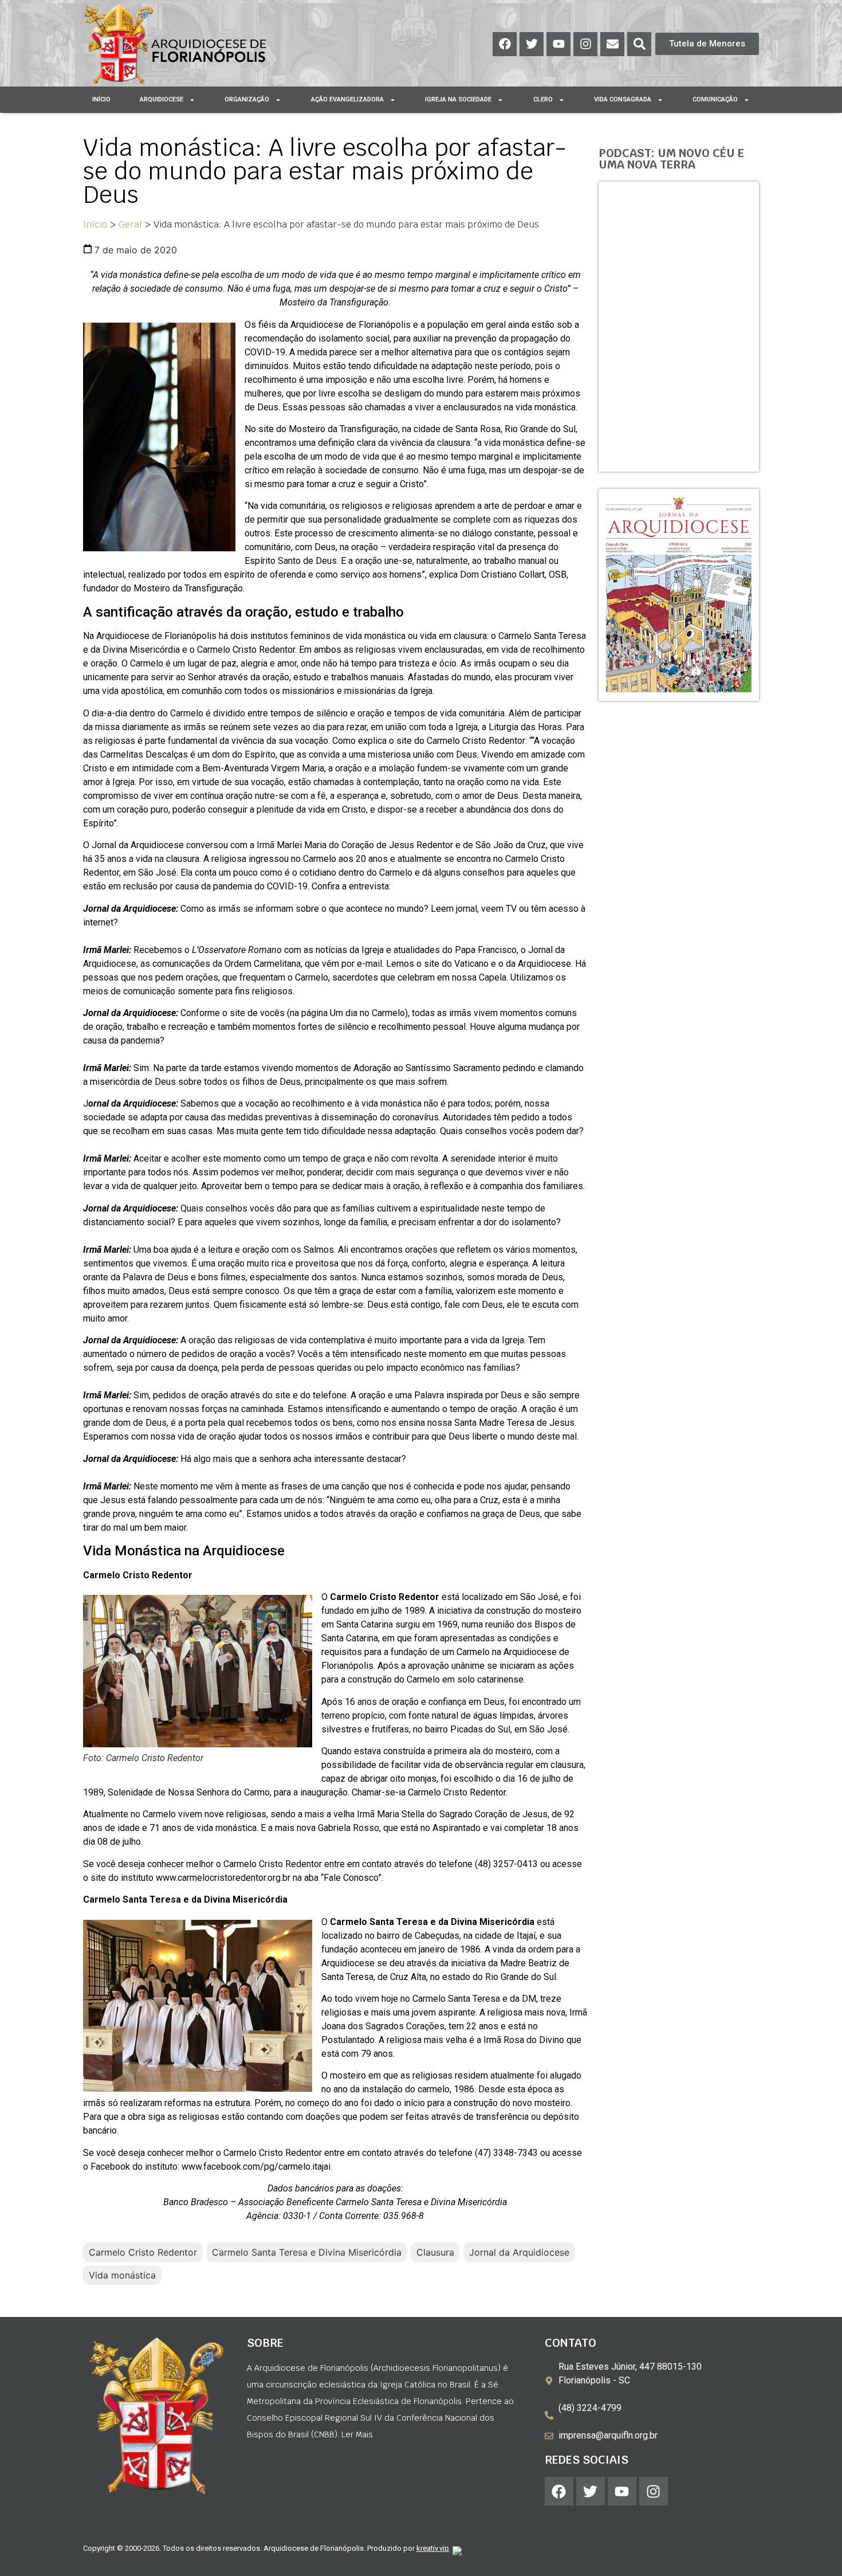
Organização (247, 99)
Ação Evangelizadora (347, 99)
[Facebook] (505, 44)
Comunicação (715, 99)
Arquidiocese (162, 99)
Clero (543, 99)
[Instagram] (585, 44)
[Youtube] (558, 44)
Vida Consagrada (623, 99)
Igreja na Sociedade (458, 99)
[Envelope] (612, 44)
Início (101, 99)
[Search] (639, 44)
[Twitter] (532, 44)
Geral (130, 224)
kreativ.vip (433, 2548)
